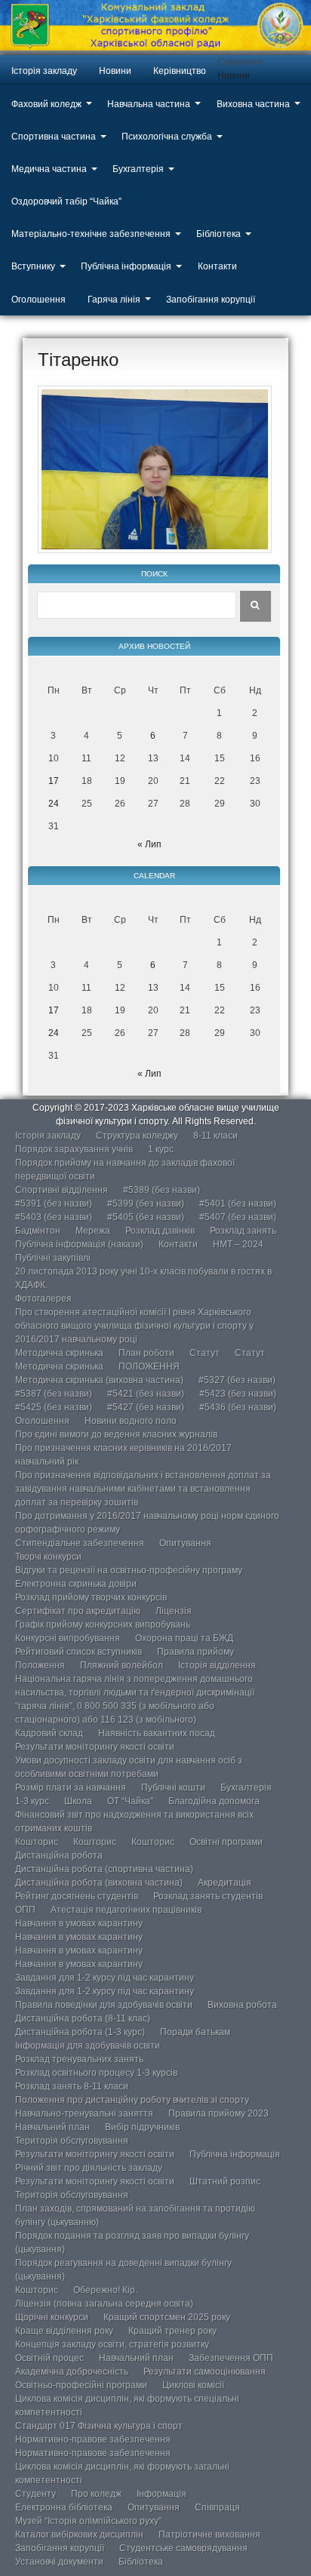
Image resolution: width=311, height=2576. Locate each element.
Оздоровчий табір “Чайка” (66, 201)
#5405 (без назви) (146, 1217)
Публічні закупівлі (53, 1258)
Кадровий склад (49, 1733)
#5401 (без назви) (238, 1203)
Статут (205, 1353)
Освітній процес (49, 2358)
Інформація (162, 2494)
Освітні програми (226, 1842)
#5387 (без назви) (54, 1394)
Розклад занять (243, 1231)
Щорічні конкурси (52, 2317)
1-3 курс (32, 1801)
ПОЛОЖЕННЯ (149, 1366)
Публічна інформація (126, 266)
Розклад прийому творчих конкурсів (91, 1597)
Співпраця (217, 2507)
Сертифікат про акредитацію (78, 1611)
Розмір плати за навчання (71, 1788)
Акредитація (225, 1883)
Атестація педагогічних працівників (126, 1910)
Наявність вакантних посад (157, 1733)
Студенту (35, 2494)
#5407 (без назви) (238, 1217)
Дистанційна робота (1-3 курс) (80, 2032)
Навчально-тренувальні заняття (84, 2113)
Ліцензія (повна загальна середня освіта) (104, 2304)
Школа (78, 1801)
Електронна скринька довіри (76, 1584)
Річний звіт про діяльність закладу (89, 2168)
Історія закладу (44, 71)
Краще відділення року (64, 2331)
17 (54, 781)
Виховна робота (242, 2005)
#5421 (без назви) (146, 1394)
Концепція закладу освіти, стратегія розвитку (112, 2344)
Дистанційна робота (59, 1855)
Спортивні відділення (62, 1190)
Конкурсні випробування (68, 1638)
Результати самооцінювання (205, 2372)
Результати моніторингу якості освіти (95, 1747)
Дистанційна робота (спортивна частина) (104, 1869)
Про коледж (96, 2494)
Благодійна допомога (214, 1801)
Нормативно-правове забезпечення (93, 2439)
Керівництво (180, 71)
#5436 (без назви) (238, 1407)
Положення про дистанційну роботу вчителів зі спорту (132, 2100)
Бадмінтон (38, 1231)
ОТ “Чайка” (130, 1801)
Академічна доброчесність (72, 2372)
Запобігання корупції (211, 300)
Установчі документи (59, 2562)
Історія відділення (217, 1665)
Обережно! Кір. (105, 2290)
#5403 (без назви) (54, 1217)
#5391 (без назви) (54, 1203)
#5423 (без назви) (238, 1394)
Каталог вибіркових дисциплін (79, 2535)
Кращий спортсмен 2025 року (167, 2317)
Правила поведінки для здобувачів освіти (104, 2005)
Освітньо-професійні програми (81, 2385)
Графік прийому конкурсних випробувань (103, 1625)
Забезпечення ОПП (231, 2358)
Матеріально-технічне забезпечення (91, 234)
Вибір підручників (142, 2127)
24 (54, 804)
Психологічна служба (167, 137)
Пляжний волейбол (122, 1665)
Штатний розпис (225, 2181)
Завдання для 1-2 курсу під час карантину (105, 1978)
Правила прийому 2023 (219, 2113)
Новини (115, 71)
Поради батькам (195, 2032)
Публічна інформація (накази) (79, 1244)
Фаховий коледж (46, 104)
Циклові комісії (193, 2385)
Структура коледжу (137, 1136)
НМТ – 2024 (238, 1244)
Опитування (185, 1543)
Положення (40, 1665)
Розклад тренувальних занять (79, 2059)
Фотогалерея (43, 1299)
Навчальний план (52, 2127)
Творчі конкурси (48, 1557)
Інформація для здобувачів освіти (88, 2046)
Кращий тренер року (172, 2331)
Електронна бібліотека (64, 2507)
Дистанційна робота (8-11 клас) (83, 2018)
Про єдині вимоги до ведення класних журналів (116, 1434)
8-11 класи (216, 1136)
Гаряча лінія (114, 300)
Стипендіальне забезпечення (80, 1543)
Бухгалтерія (138, 169)
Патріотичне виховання (209, 2535)
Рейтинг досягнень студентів (77, 1896)
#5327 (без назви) (237, 1380)
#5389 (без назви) (162, 1190)
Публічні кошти (173, 1788)
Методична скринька (59, 1353)
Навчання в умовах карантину (79, 1923)
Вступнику (33, 266)
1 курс (161, 1149)
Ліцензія (174, 1611)
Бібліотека (219, 234)
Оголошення (38, 300)
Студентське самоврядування (183, 2548)
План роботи (146, 1353)
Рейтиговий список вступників (79, 1652)
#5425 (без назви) (54, 1407)
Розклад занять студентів (208, 1896)
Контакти (217, 266)
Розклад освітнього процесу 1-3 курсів (96, 2073)
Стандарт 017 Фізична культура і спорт (99, 2426)
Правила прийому (196, 1652)
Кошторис (37, 1842)
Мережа (93, 1231)
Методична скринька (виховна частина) (99, 1380)
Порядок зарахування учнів (74, 1149)
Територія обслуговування (72, 2141)
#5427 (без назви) (146, 1407)
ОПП (25, 1910)
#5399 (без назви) (146, 1203)
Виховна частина (253, 104)
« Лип (149, 844)
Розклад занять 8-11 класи (72, 2086)
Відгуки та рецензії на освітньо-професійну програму (129, 1570)
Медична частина (49, 169)
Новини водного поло (131, 1421)
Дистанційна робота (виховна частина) (99, 1883)
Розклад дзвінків (160, 1231)
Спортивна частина (54, 137)
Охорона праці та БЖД (184, 1638)
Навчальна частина (149, 104)
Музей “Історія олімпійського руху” (88, 2521)
